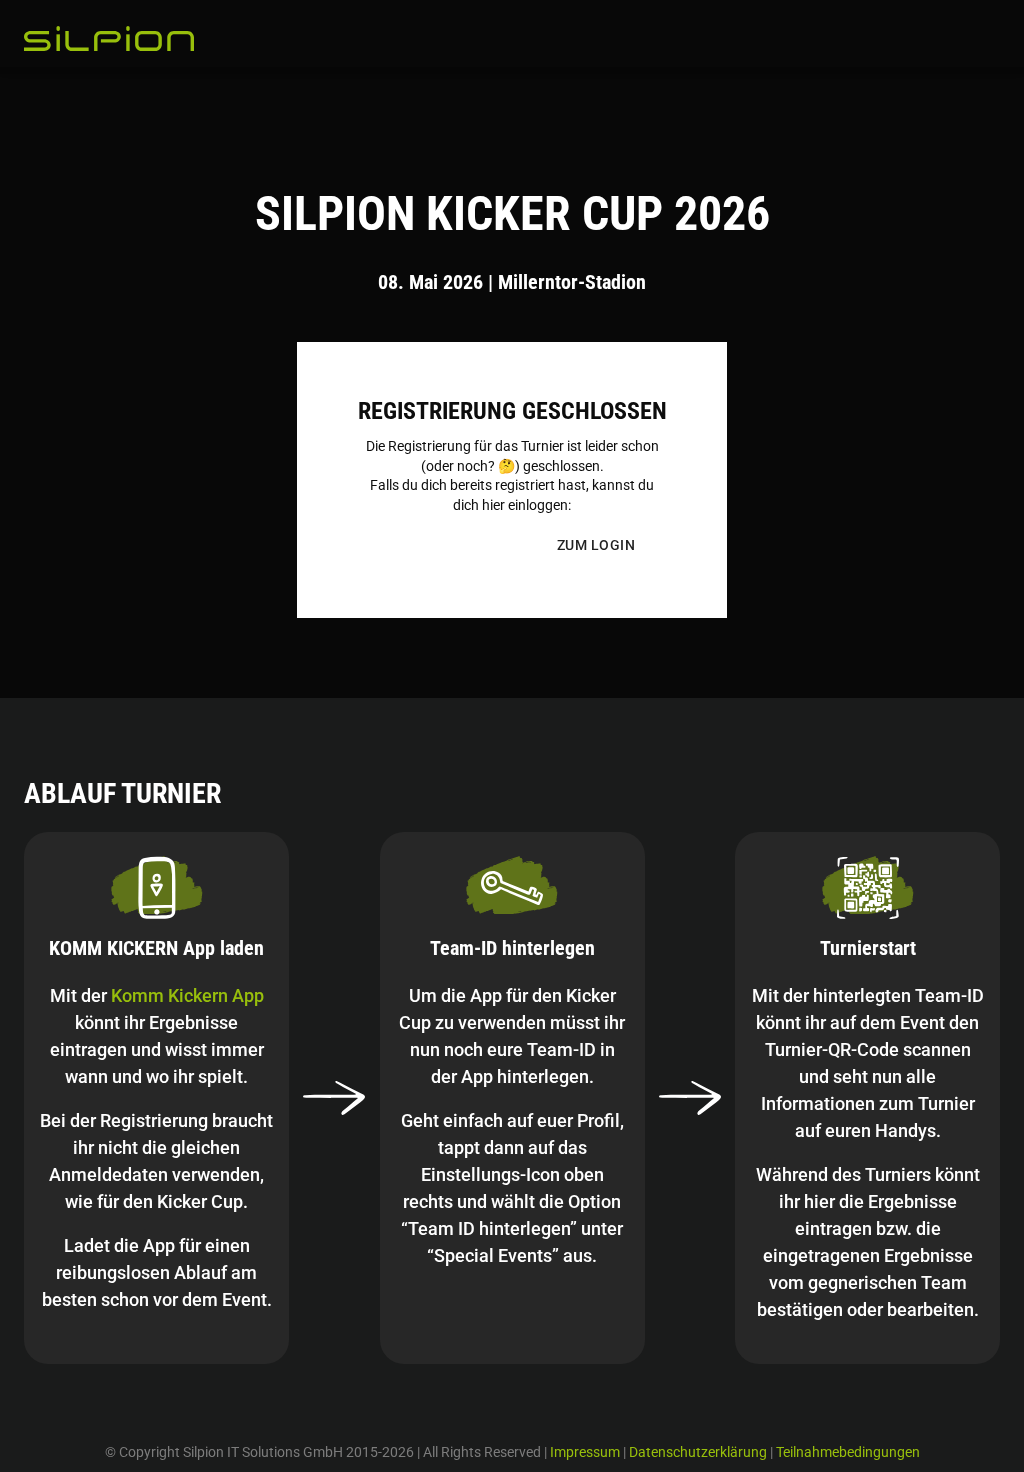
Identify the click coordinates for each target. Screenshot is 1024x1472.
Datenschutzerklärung (698, 1452)
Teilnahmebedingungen (848, 1452)
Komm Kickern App (187, 995)
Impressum (585, 1452)
